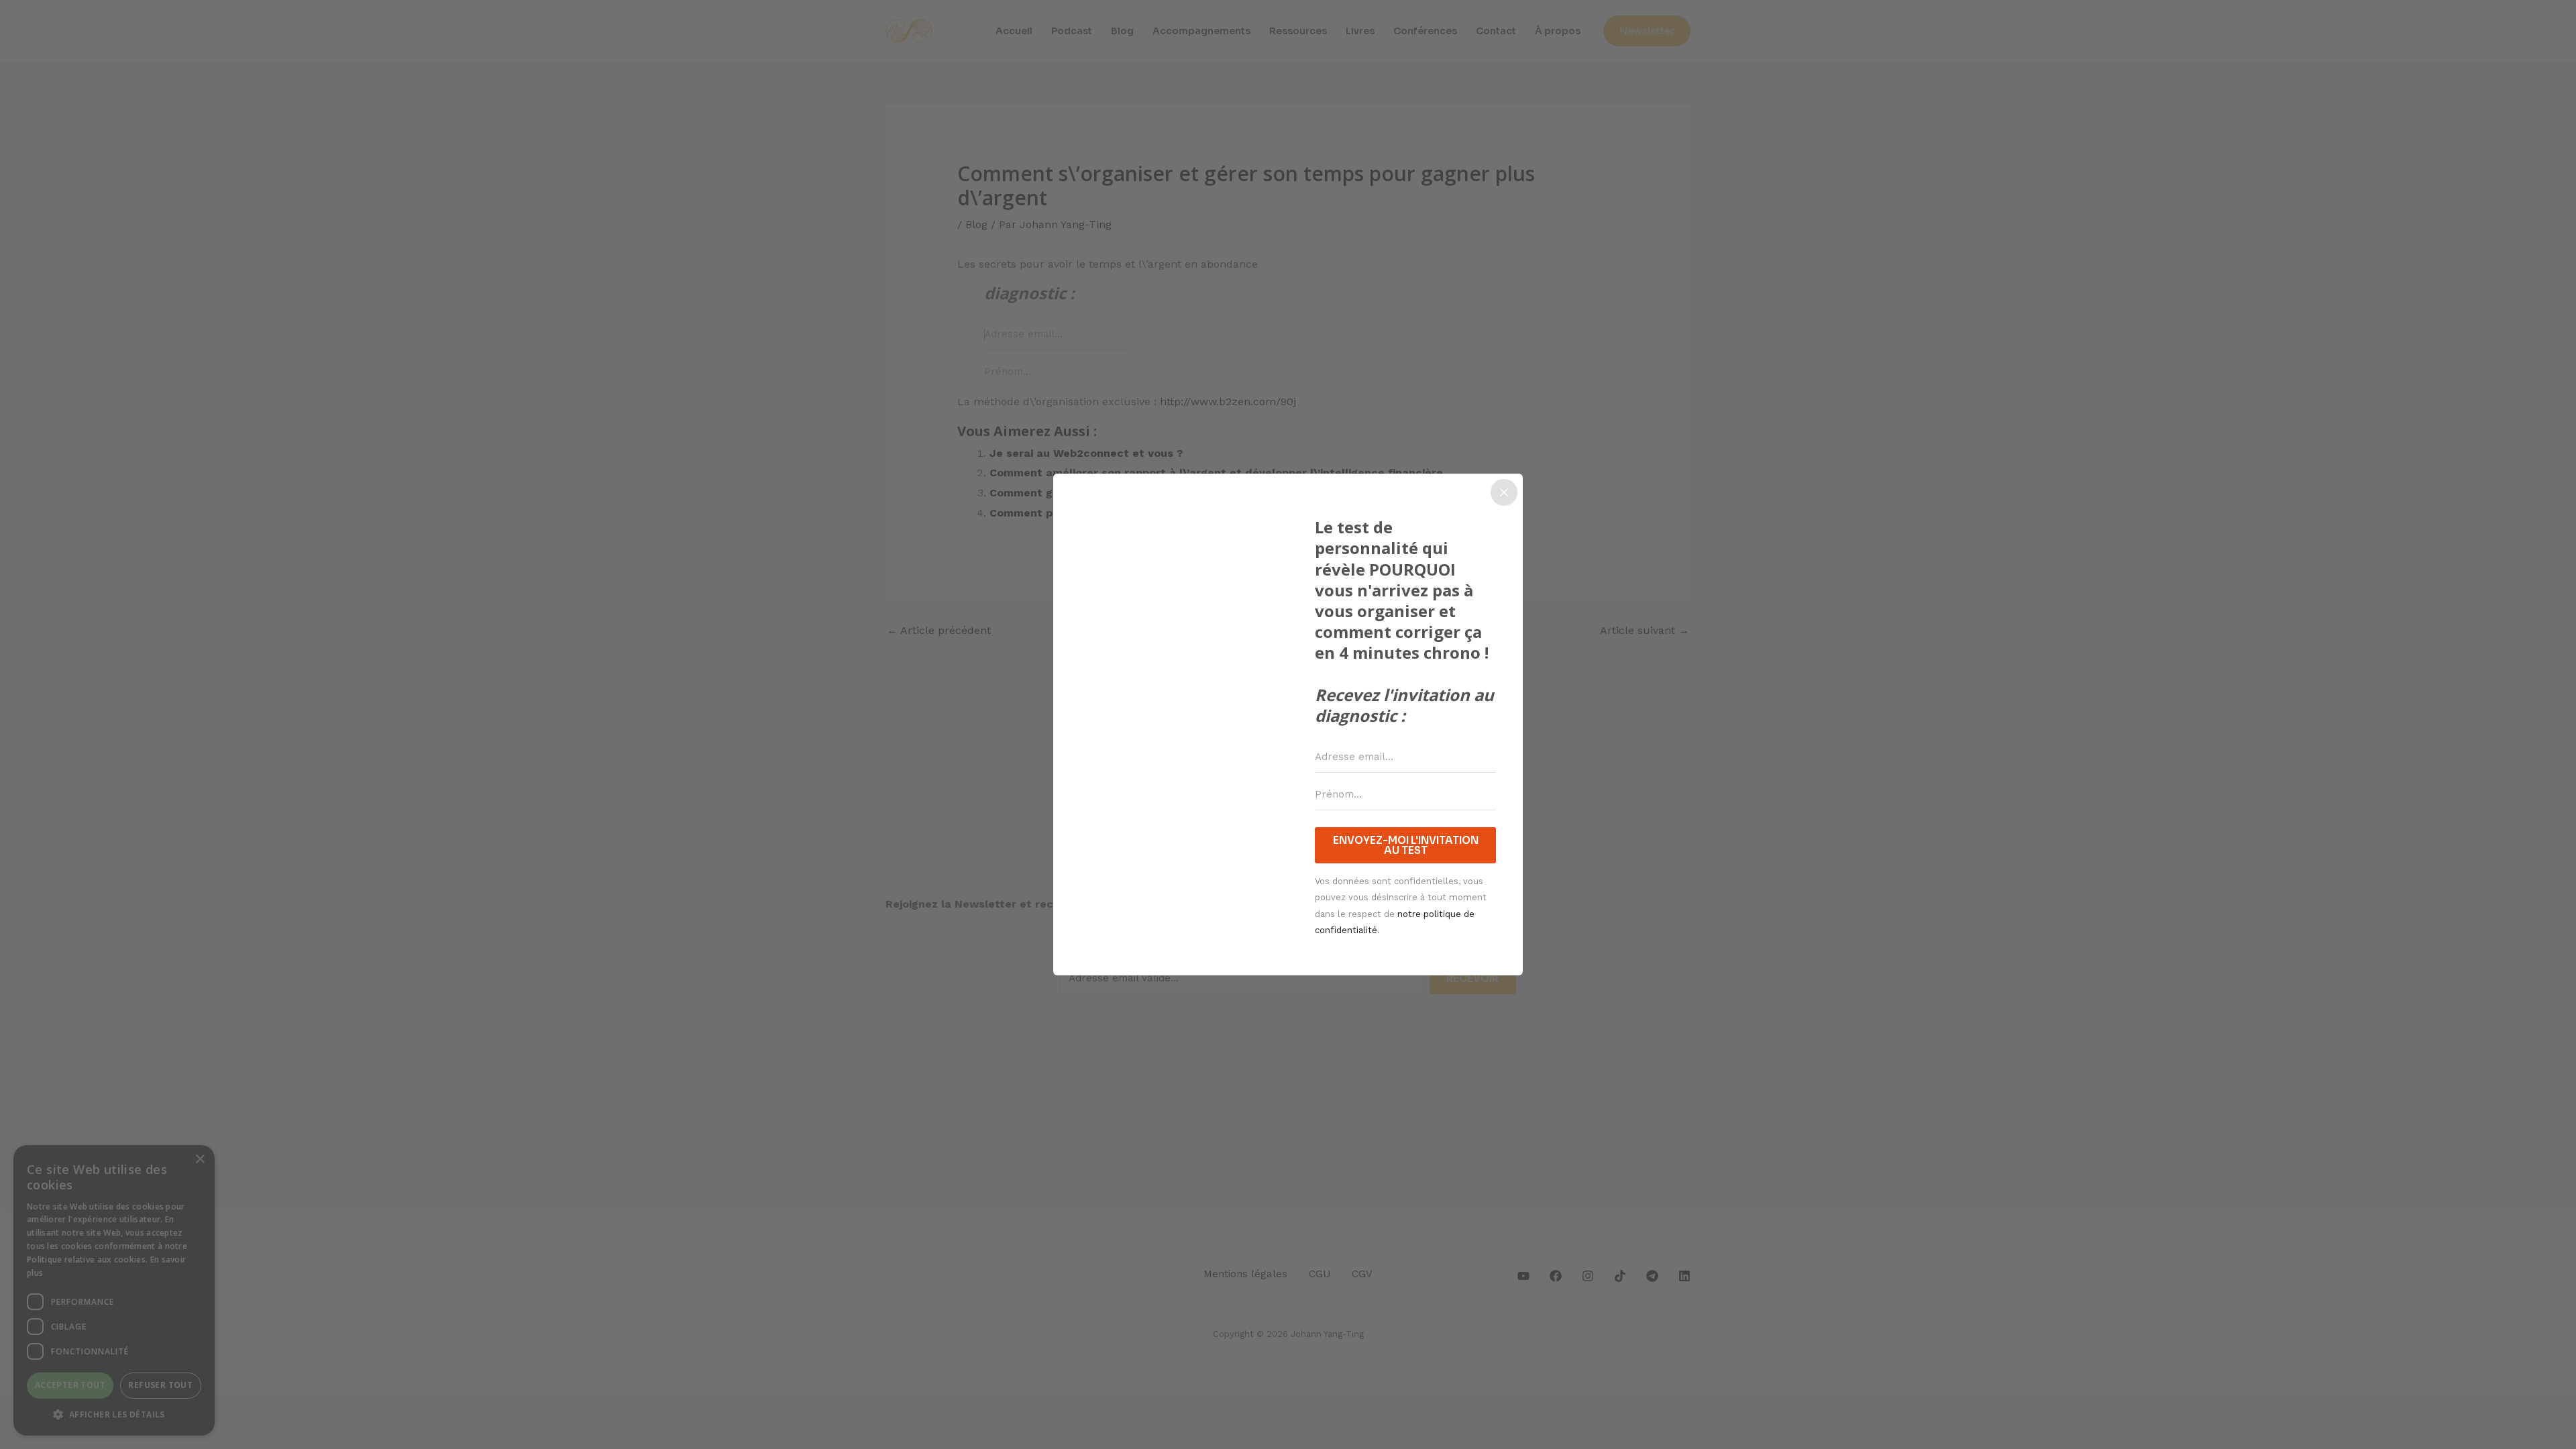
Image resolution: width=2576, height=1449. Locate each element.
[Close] (1504, 492)
